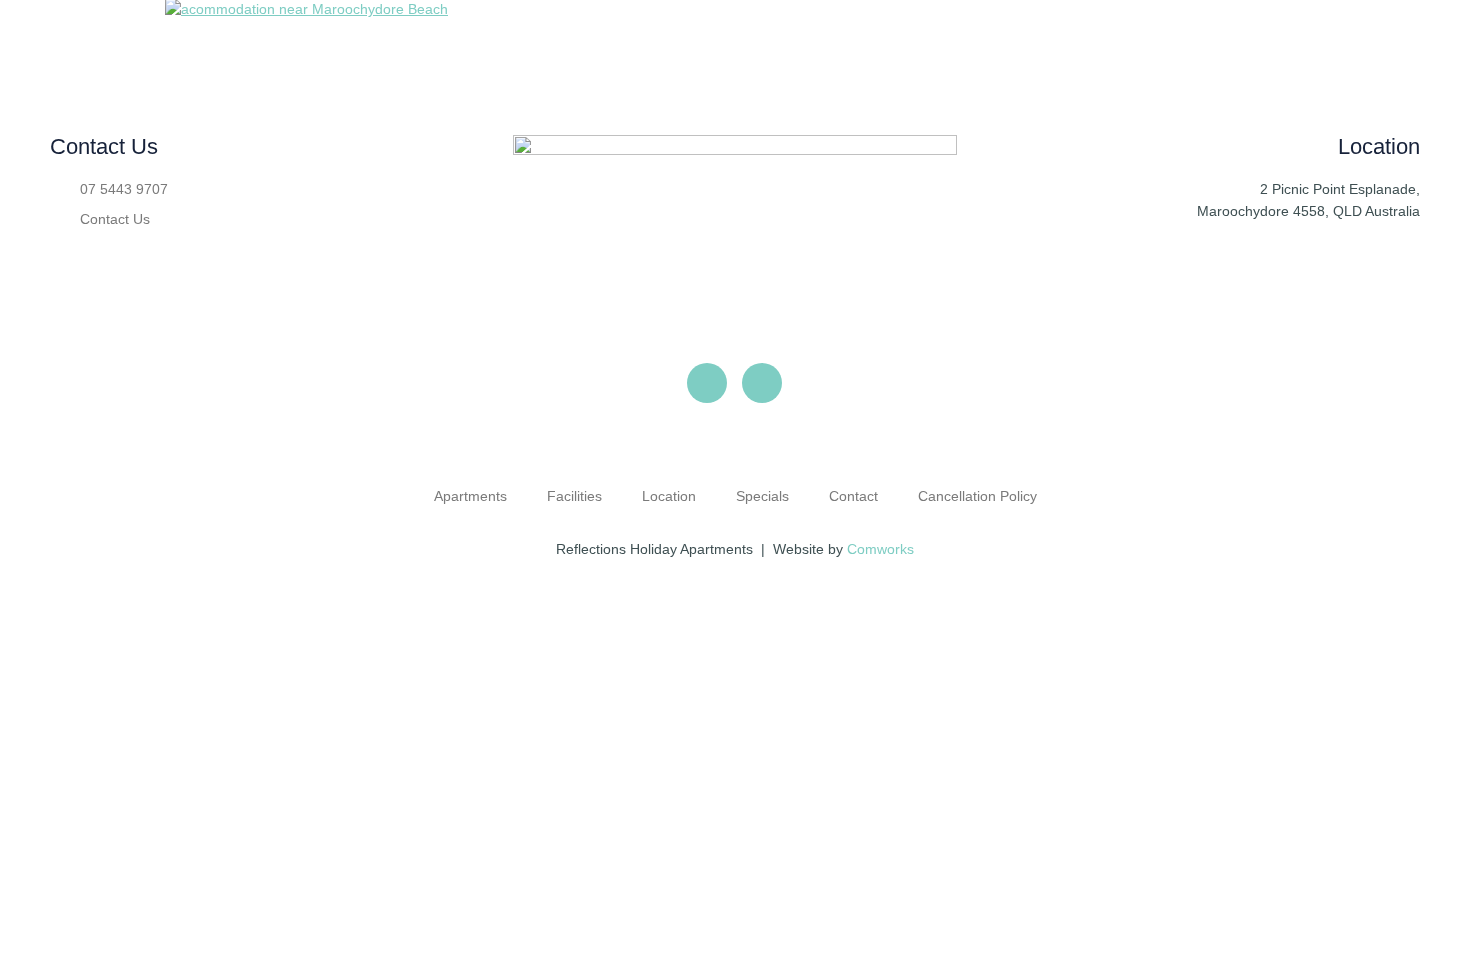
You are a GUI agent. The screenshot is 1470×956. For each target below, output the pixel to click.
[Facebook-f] (707, 383)
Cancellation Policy (977, 496)
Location (669, 496)
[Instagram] (762, 383)
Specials (762, 496)
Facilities (574, 496)
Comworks (880, 549)
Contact (853, 496)
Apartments (470, 496)
